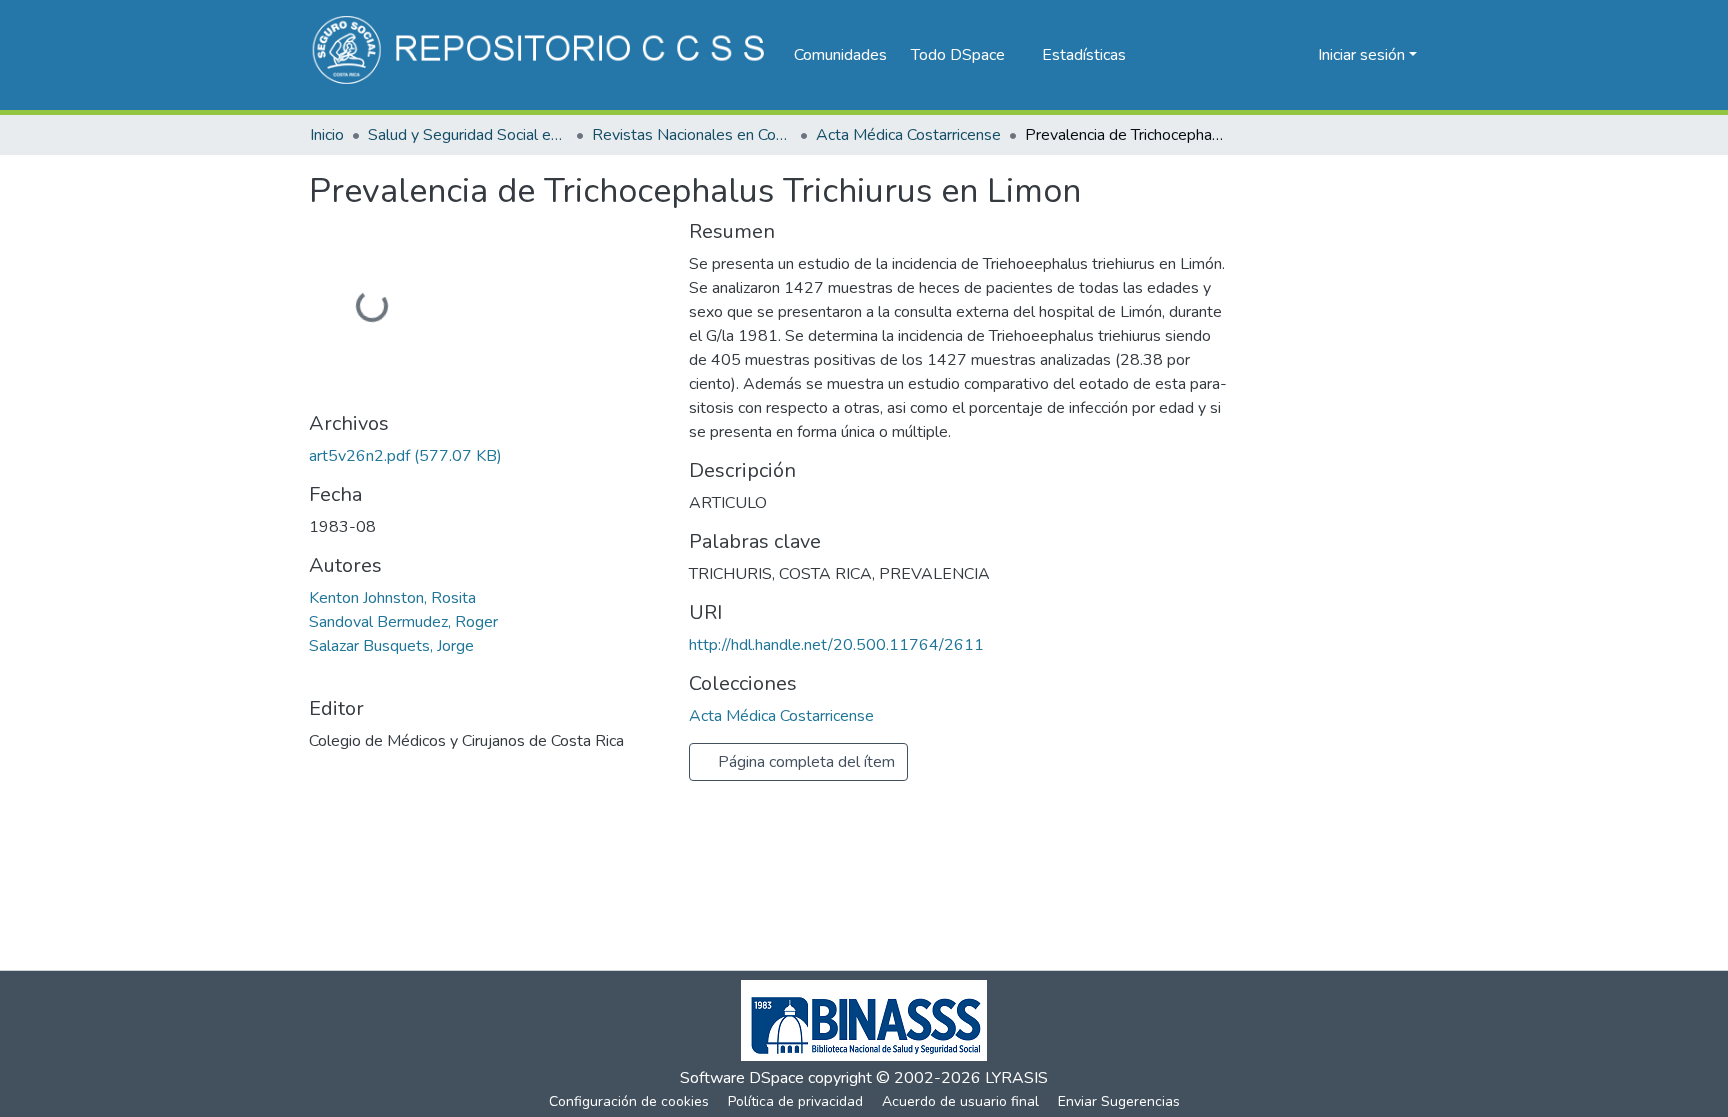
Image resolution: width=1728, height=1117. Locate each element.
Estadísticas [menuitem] (1084, 55)
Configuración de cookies (629, 1101)
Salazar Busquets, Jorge (391, 646)
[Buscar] (1270, 55)
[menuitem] (964, 55)
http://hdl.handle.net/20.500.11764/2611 (836, 645)
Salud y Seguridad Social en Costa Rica (468, 135)
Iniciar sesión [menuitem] (1361, 55)
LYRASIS (1016, 1078)
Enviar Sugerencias (1119, 1101)
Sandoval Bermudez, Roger (403, 622)
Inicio (327, 135)
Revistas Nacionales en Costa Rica (692, 135)
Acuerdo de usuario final (960, 1101)
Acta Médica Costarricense (908, 135)
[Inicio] (541, 55)
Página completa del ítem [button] (804, 762)
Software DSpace (742, 1078)
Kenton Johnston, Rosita (392, 598)
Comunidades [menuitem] (840, 55)
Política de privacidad (795, 1101)
